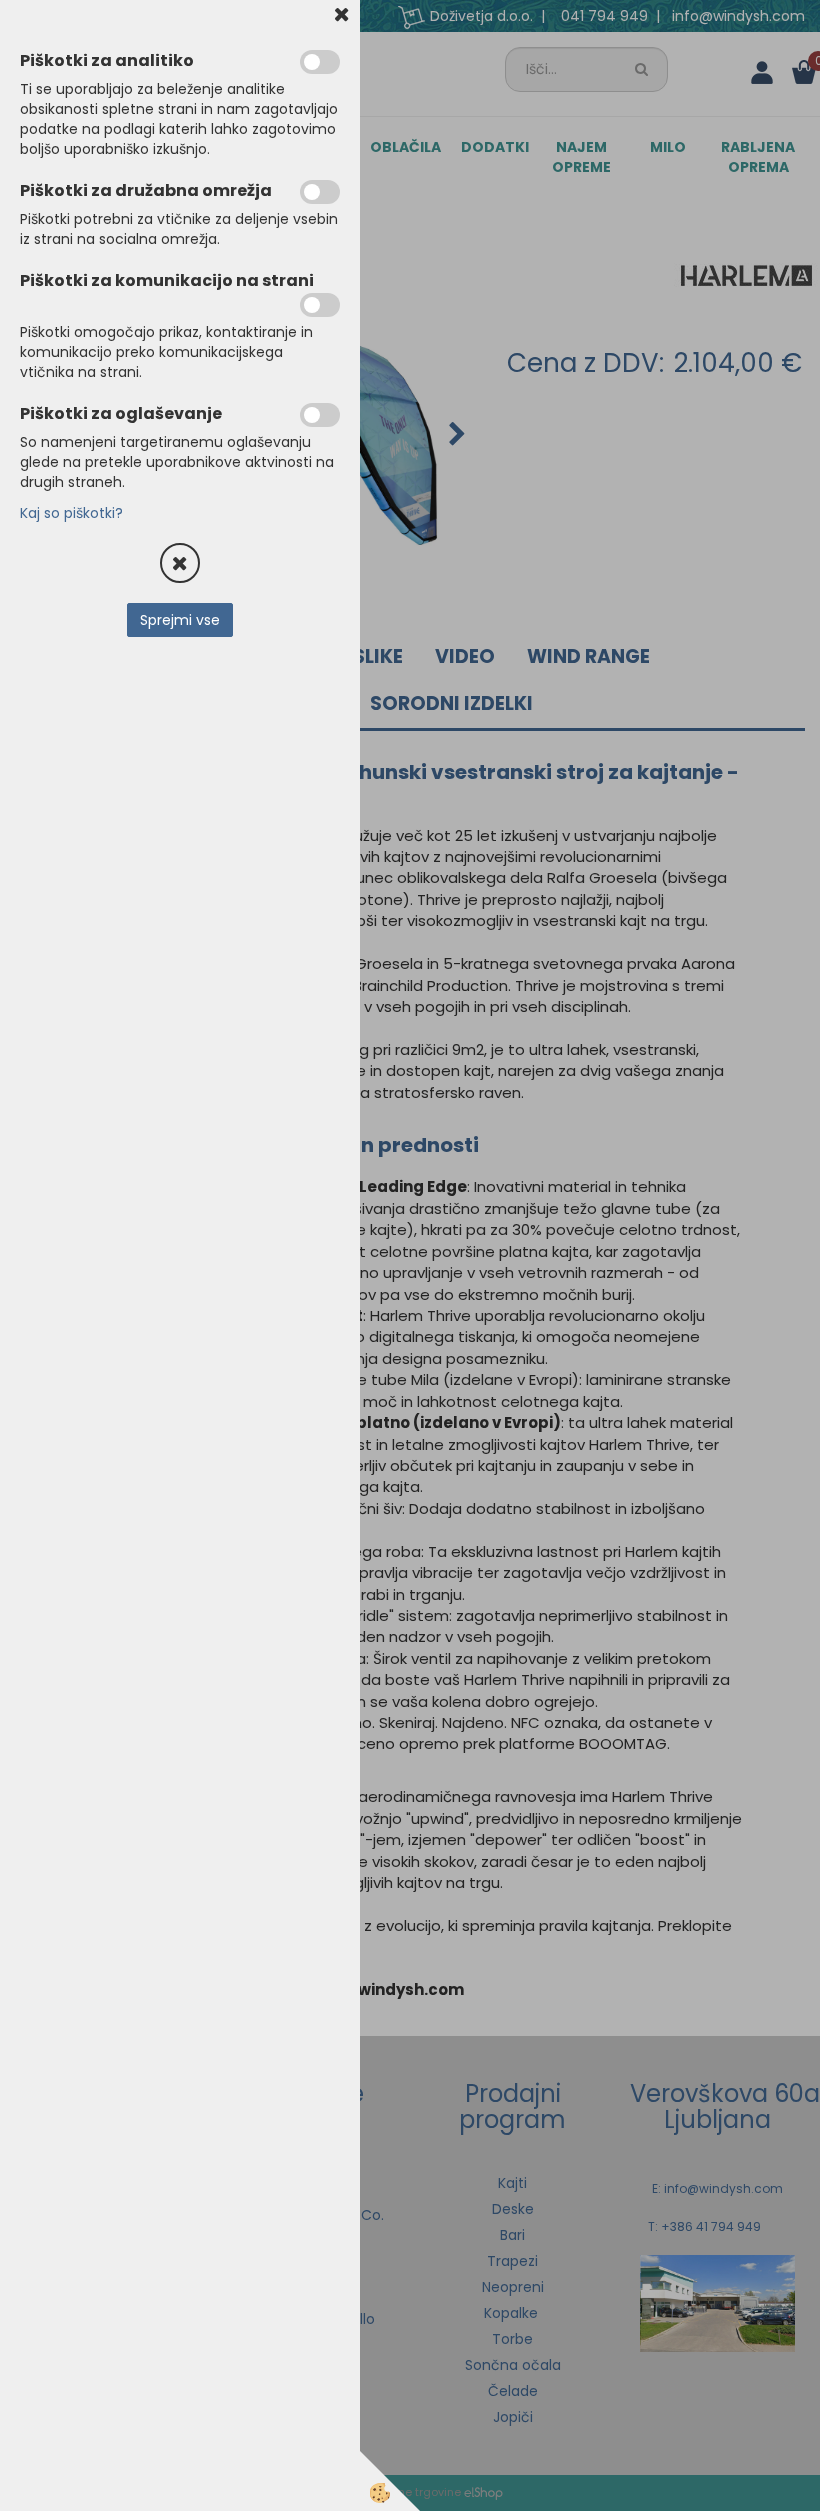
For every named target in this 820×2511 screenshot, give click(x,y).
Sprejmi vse (180, 620)
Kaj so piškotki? (71, 513)
